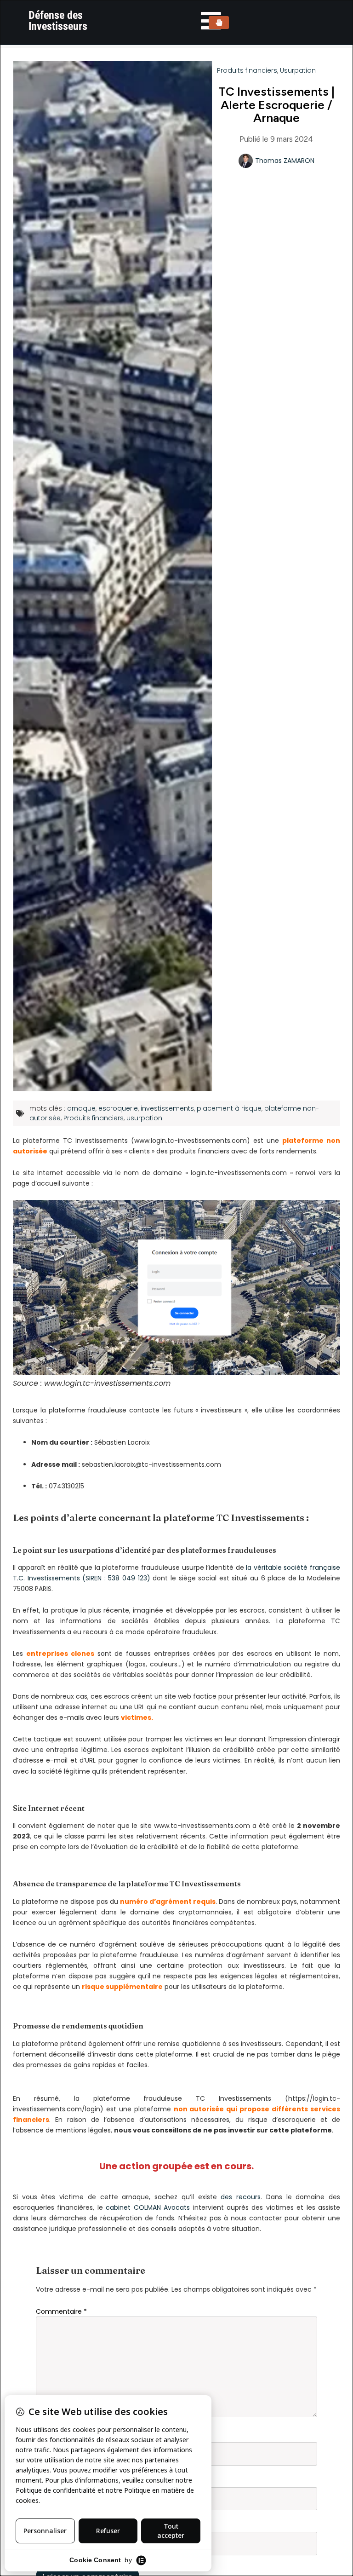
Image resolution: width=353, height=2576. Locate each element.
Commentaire (61, 2311)
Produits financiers (247, 70)
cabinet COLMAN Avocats (148, 2207)
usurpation (144, 1118)
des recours (241, 2197)
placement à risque (229, 1108)
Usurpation (298, 70)
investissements (167, 1108)
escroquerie (118, 1108)
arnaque (81, 1108)
